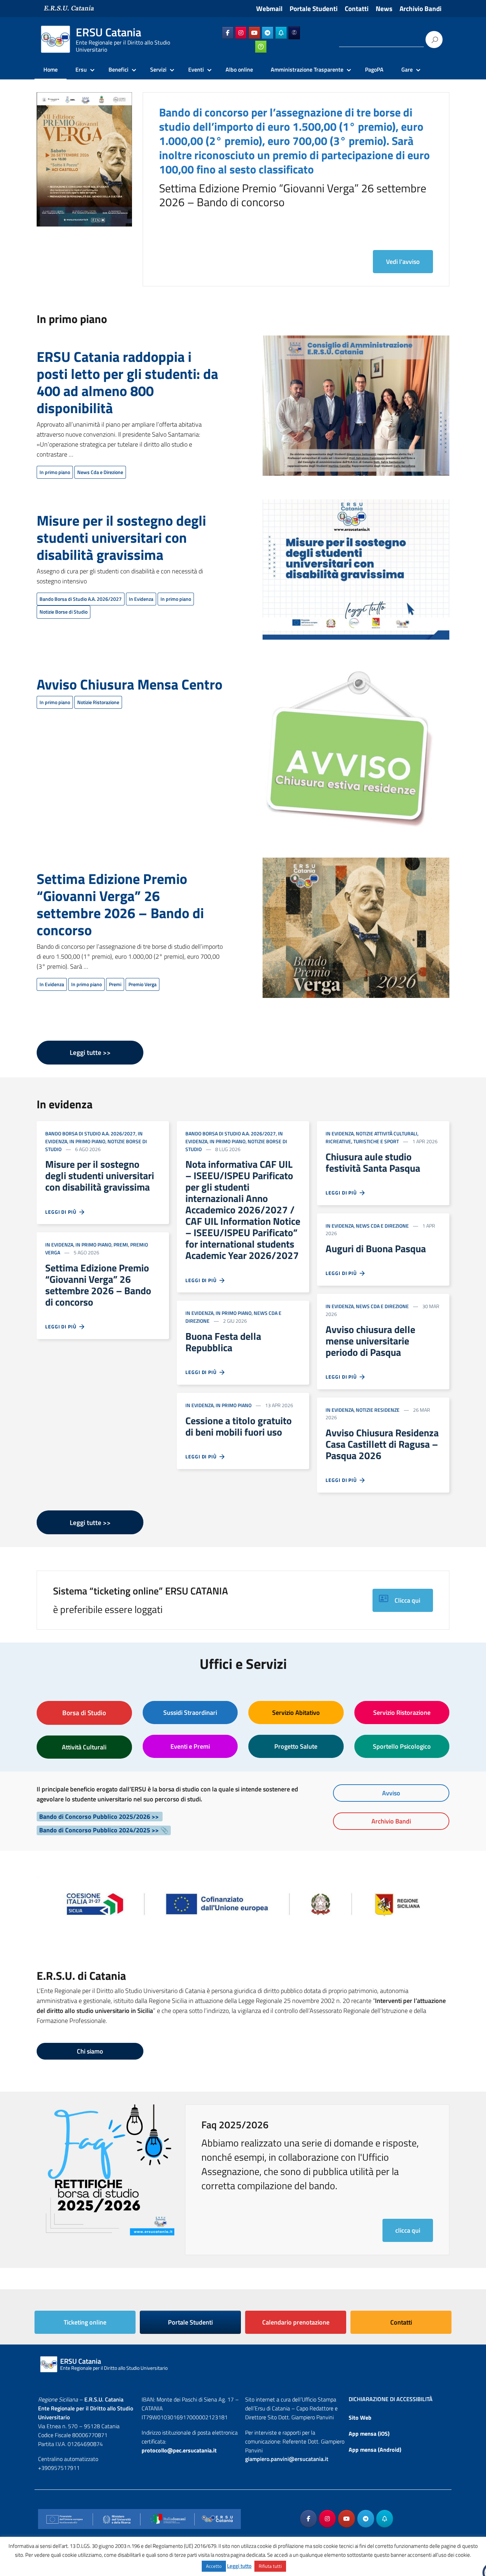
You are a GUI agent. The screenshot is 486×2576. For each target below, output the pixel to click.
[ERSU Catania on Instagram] (241, 33)
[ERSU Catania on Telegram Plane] (268, 33)
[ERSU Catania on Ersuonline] (294, 33)
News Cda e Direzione (100, 472)
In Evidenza (141, 599)
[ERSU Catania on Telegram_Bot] (281, 33)
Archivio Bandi (421, 9)
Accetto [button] (214, 2566)
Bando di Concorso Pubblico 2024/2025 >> (99, 1830)
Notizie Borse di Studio (64, 612)
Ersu (81, 69)
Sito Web (360, 2418)
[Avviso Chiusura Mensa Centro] (348, 753)
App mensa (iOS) (369, 2434)
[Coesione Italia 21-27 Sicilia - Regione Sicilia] (243, 1900)
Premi (115, 984)
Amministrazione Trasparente (307, 69)
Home (51, 69)
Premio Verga (142, 984)
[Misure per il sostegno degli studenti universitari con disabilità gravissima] (356, 574)
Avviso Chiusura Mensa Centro (130, 684)
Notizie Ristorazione (98, 702)
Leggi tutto (239, 2566)
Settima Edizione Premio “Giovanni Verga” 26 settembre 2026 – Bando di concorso (120, 904)
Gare (407, 69)
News (384, 9)
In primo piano (55, 472)
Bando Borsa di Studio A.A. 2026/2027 (81, 599)
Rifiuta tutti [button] (270, 2566)
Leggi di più (62, 1212)
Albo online (239, 69)
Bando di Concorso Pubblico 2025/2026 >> (100, 1817)
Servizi (158, 69)
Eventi (196, 69)
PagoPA (374, 69)
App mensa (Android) (375, 2450)
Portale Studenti (314, 9)
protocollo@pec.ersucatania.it (179, 2450)
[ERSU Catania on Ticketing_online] (261, 47)
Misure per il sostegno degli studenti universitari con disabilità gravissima (121, 538)
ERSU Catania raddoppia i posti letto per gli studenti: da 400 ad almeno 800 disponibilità (127, 382)
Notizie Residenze (378, 1410)
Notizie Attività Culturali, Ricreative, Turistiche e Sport (372, 1137)
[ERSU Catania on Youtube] (254, 33)
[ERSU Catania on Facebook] (228, 33)
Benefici (118, 69)
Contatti (357, 9)
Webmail (269, 9)
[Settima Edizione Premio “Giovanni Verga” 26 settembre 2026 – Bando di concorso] (356, 932)
